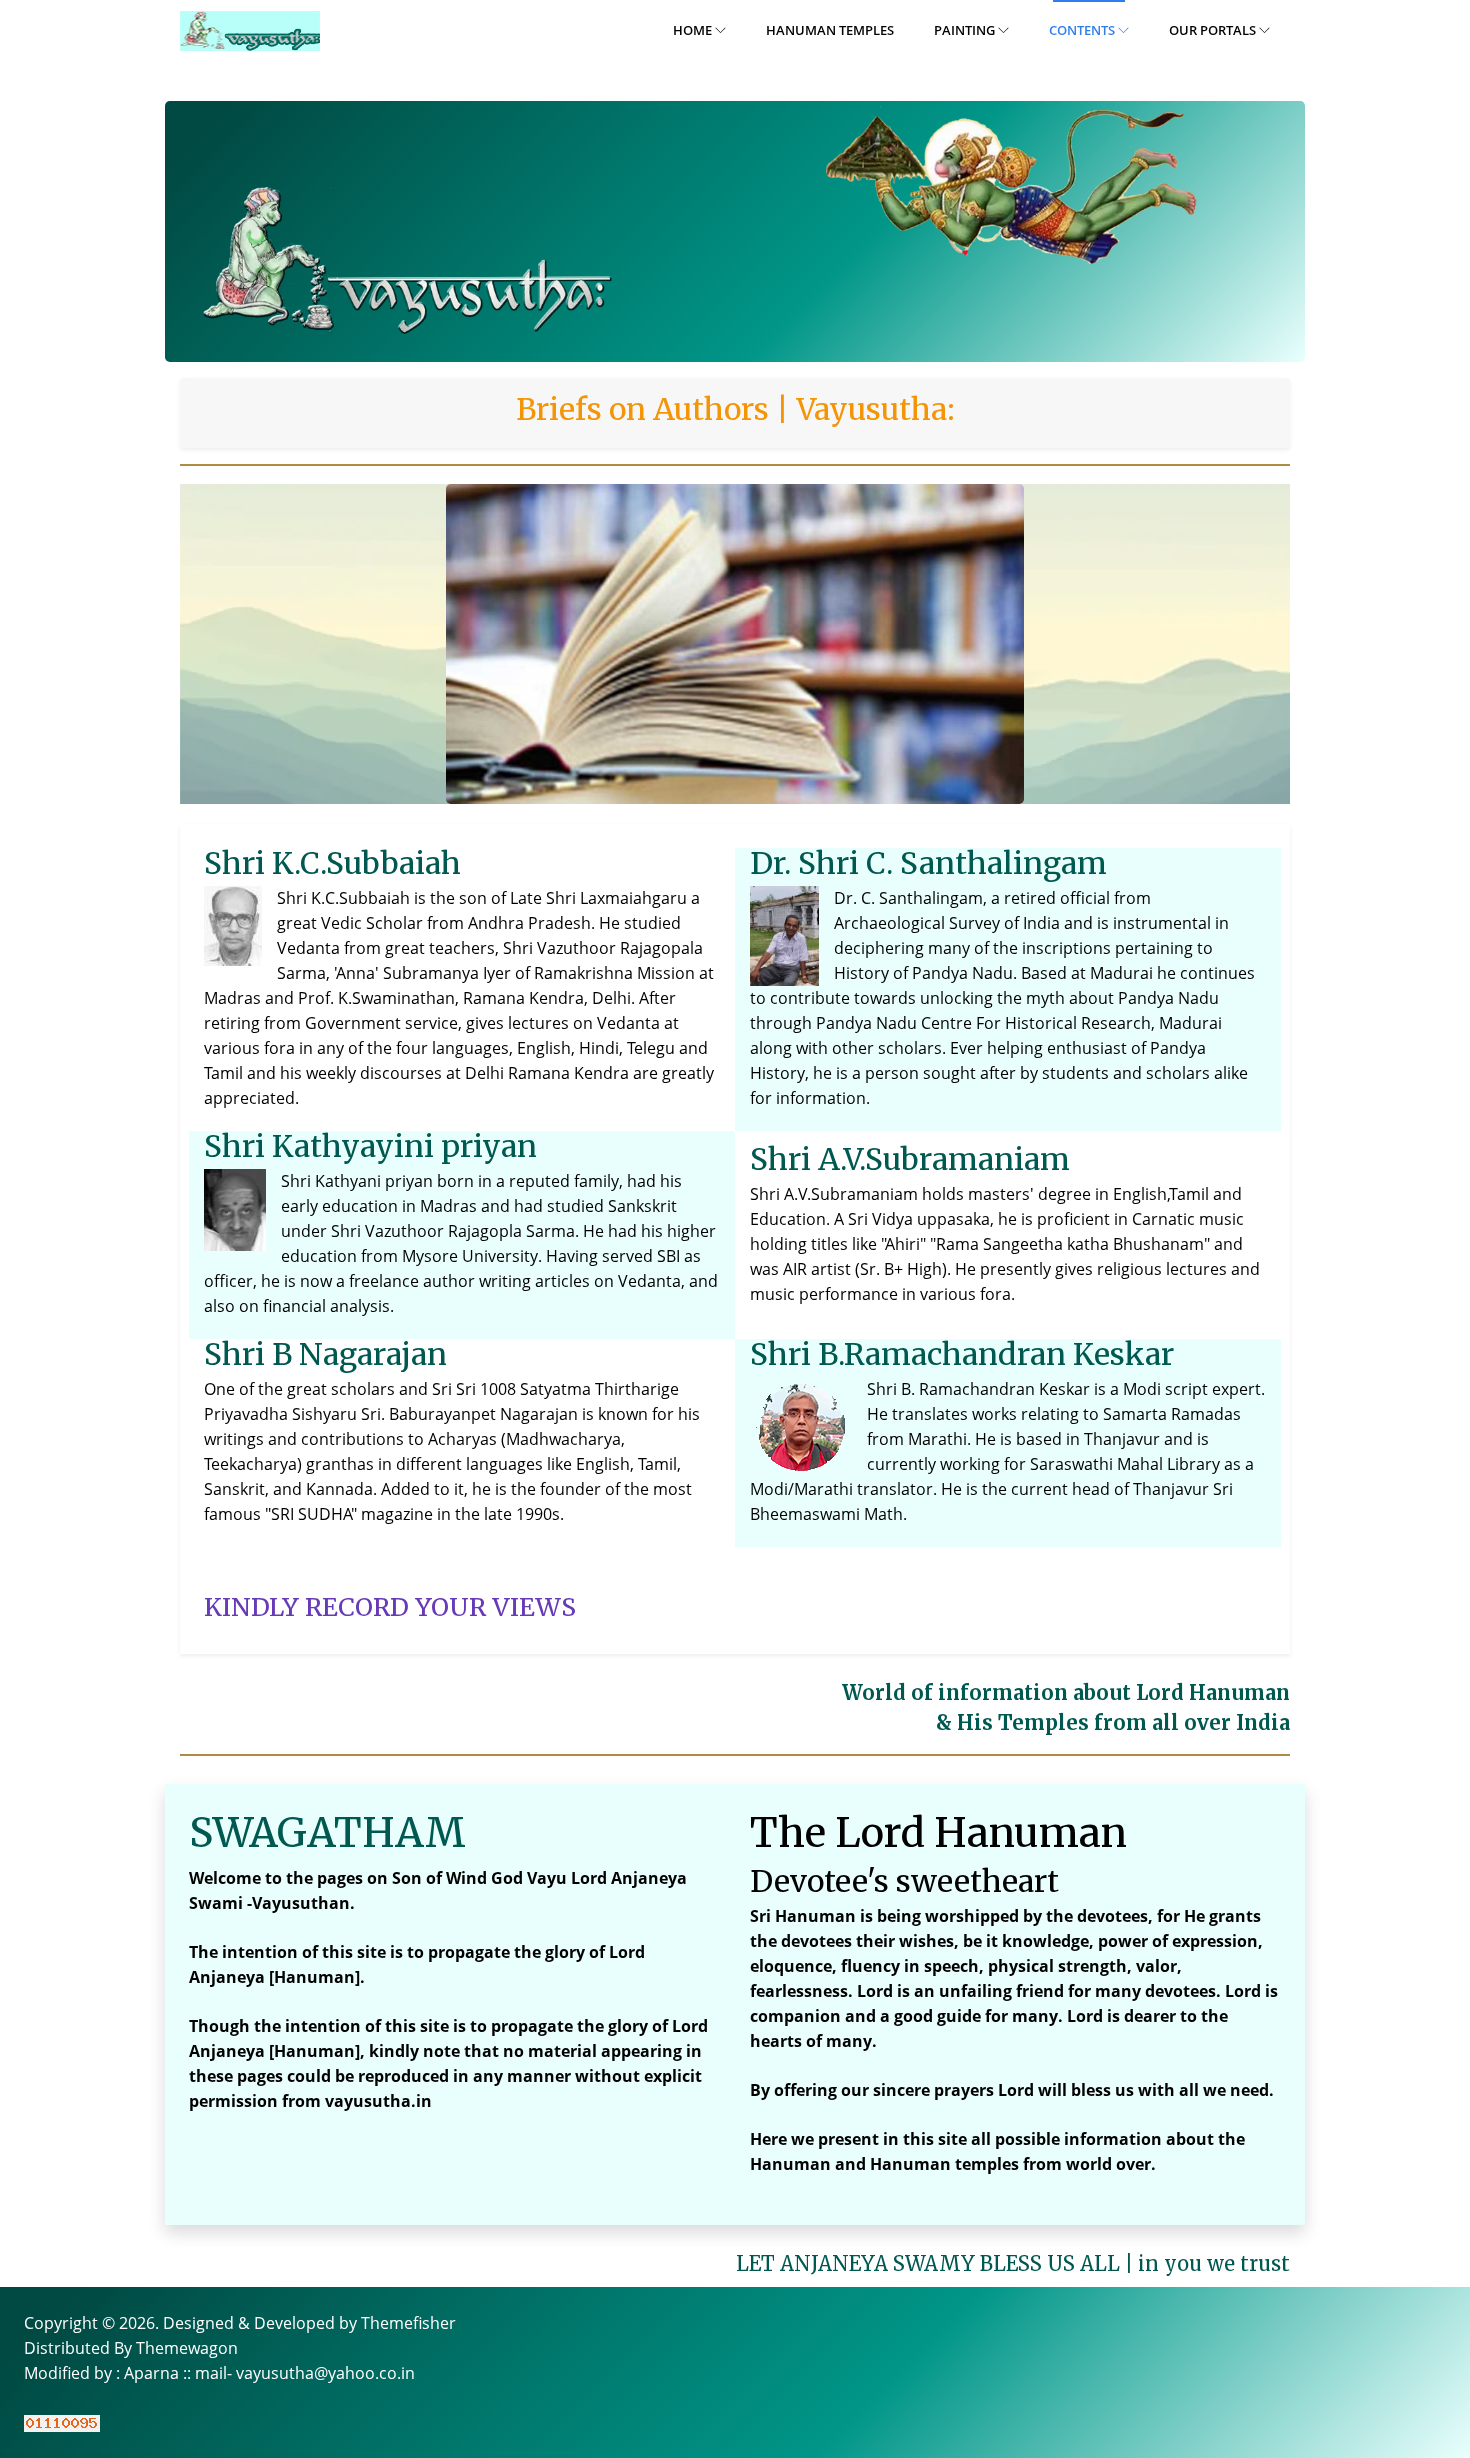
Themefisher (408, 2323)
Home (694, 30)
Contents (1083, 30)
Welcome (225, 1878)
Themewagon (187, 2348)
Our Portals (1214, 30)
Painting (966, 30)
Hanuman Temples (830, 30)
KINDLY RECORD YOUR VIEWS (390, 1607)
